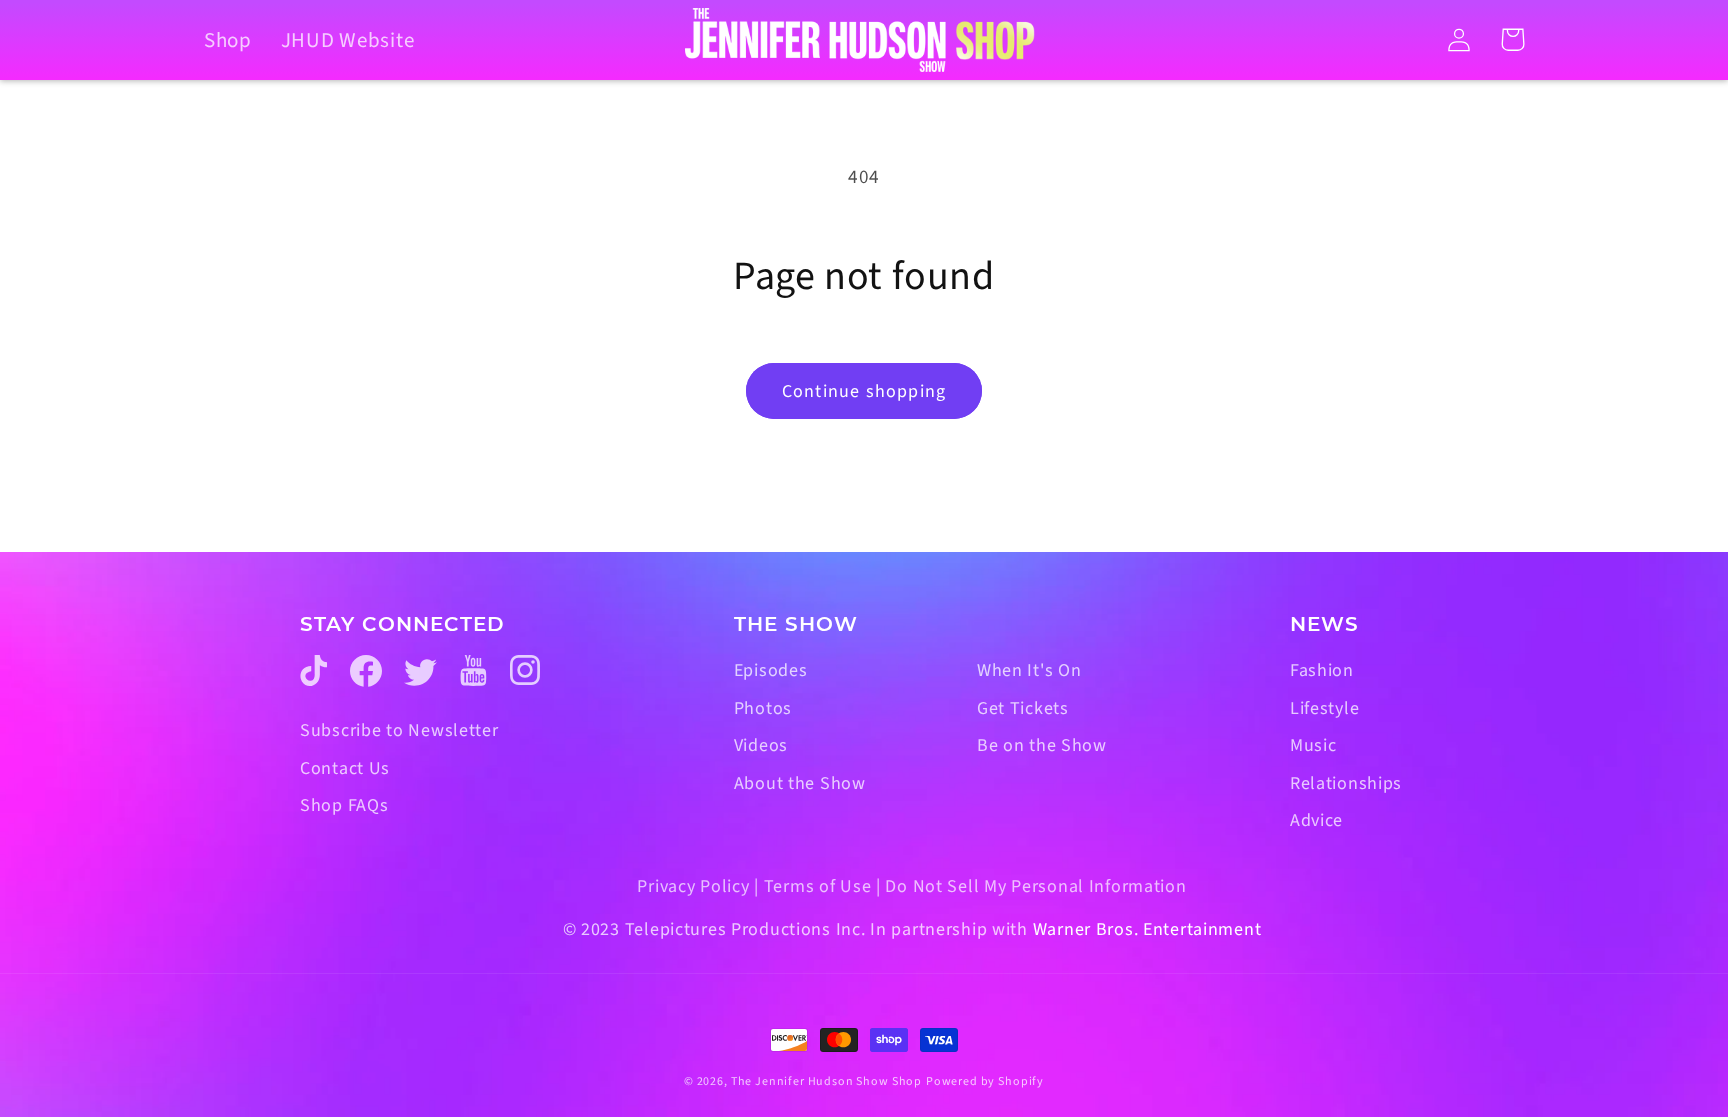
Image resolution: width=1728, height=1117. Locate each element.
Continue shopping (864, 391)
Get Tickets (1023, 708)
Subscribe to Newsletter (399, 730)
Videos (761, 745)
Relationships (1346, 783)
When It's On (1029, 670)
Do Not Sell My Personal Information (1035, 886)
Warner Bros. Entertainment (1147, 929)
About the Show (800, 783)
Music (1313, 745)
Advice (1316, 820)
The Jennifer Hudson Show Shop (826, 1081)
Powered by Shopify (985, 1081)
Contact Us (345, 768)
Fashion (1322, 670)
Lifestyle (1324, 708)
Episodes (771, 670)
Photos (763, 708)
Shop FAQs (344, 805)
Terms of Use (818, 886)
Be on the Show (1042, 745)
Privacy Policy (693, 886)
